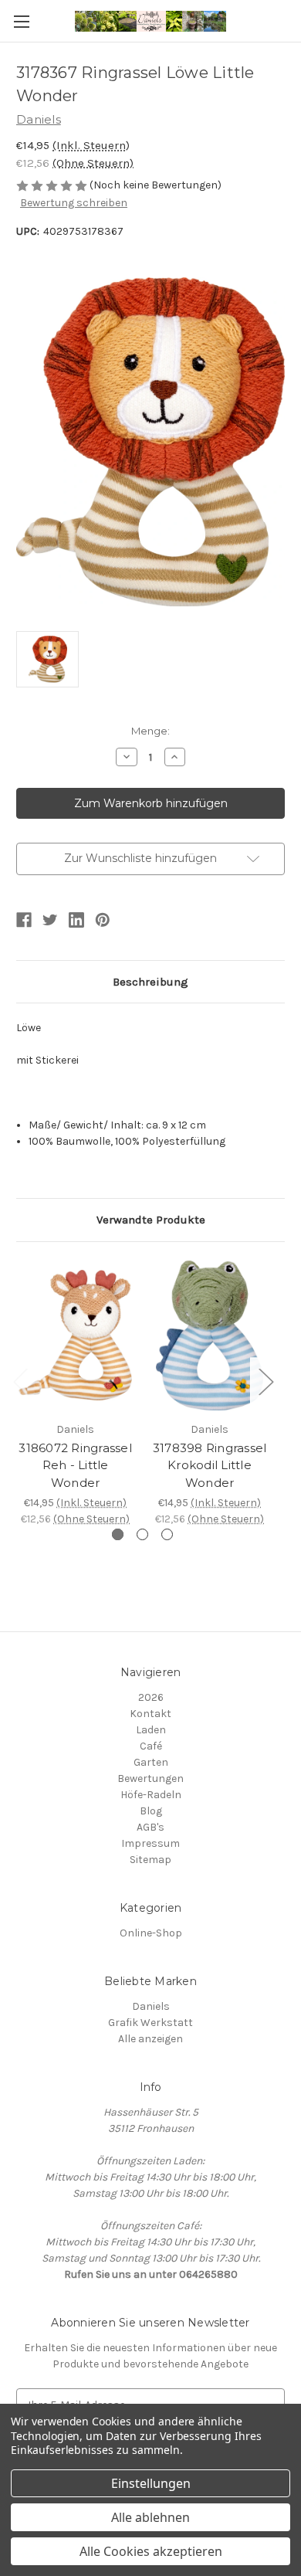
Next (265, 1381)
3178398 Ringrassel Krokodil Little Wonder (210, 1465)
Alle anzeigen (150, 2039)
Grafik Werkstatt (150, 2023)
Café (151, 1746)
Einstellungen (151, 2483)
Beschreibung (150, 982)
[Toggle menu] (21, 21)
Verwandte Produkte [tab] (151, 1220)
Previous (20, 1381)
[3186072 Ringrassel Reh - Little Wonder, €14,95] (75, 1336)
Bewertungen (150, 1778)
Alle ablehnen (150, 2517)
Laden (151, 1730)
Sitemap (150, 1860)
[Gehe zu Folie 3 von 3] (167, 1534)
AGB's (150, 1827)
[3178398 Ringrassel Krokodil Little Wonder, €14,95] (210, 1336)
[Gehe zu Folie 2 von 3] (142, 1534)
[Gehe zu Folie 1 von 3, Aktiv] (118, 1534)
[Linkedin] (76, 920)
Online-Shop (151, 1933)
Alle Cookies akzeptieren (151, 2551)
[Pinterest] (103, 920)
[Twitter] (50, 920)
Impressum (150, 1843)
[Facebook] (24, 920)
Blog (151, 1811)
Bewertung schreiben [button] (74, 203)
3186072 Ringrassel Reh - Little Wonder (75, 1465)
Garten (151, 1762)
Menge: (150, 731)
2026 (151, 1697)
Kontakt (150, 1714)
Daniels (151, 2006)
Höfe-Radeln (151, 1795)
